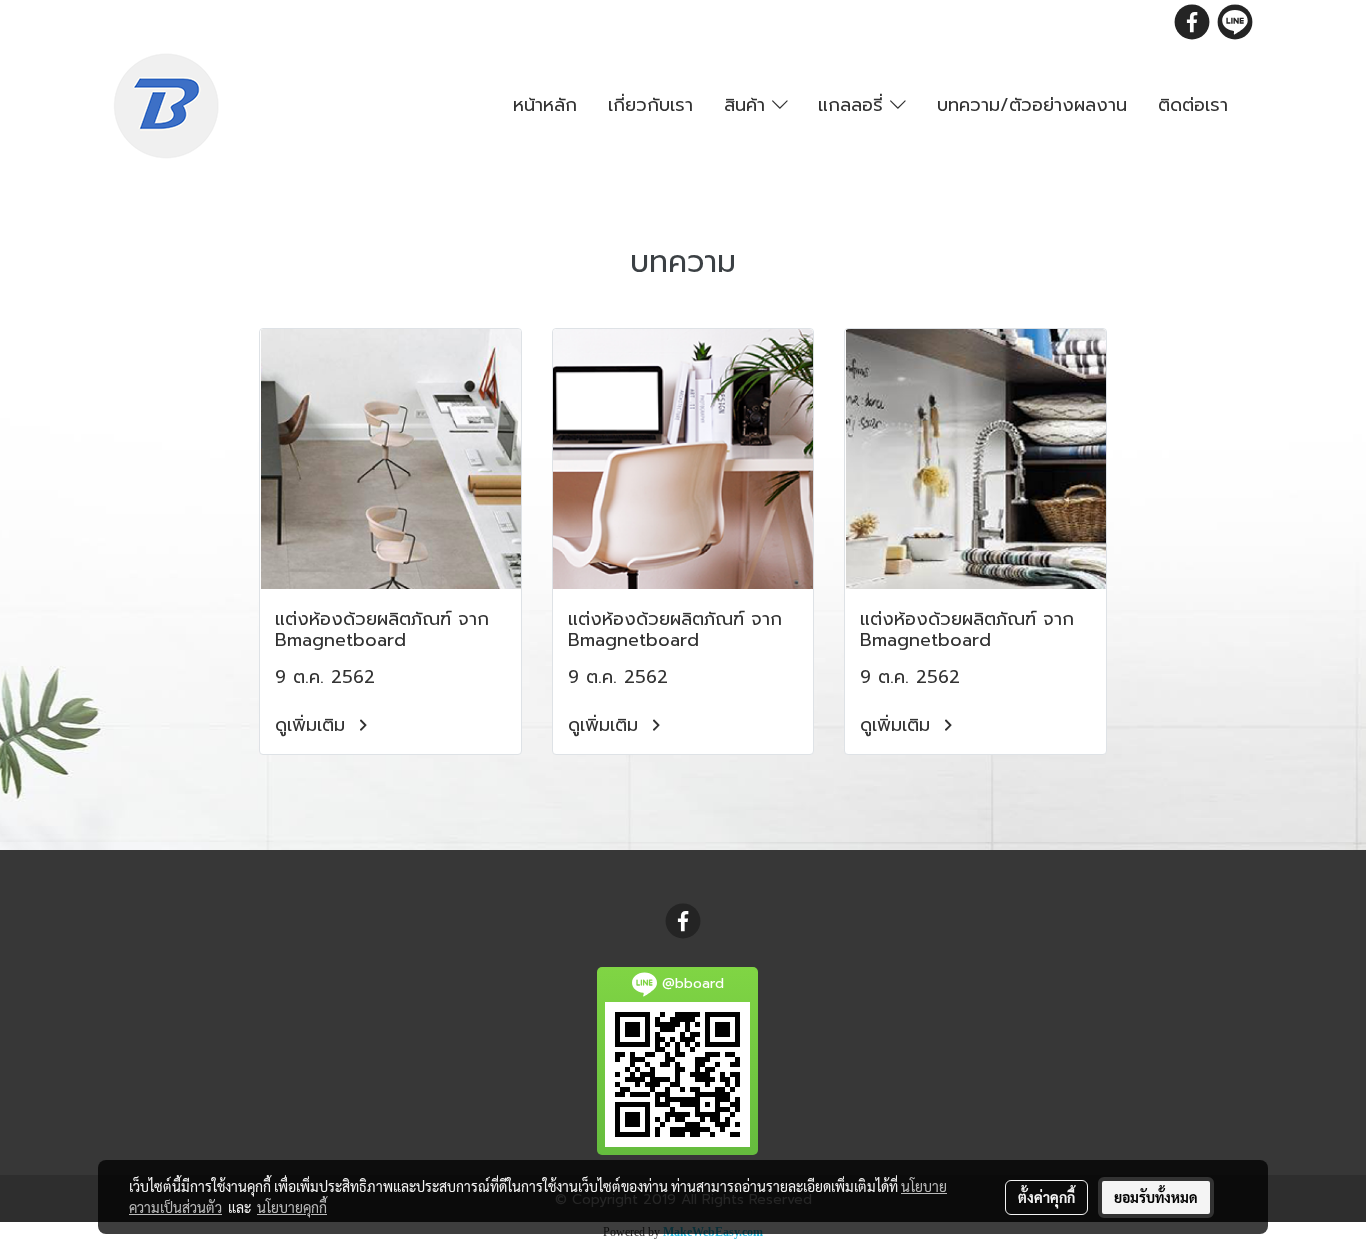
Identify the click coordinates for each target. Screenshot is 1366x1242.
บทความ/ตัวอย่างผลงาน (1032, 105)
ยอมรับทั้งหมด (1156, 1197)
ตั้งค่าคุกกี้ (1046, 1197)
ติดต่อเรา (1193, 105)
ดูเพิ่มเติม (313, 725)
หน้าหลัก (545, 105)
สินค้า (748, 105)
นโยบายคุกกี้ (292, 1207)
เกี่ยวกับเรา (650, 105)
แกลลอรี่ (854, 105)
